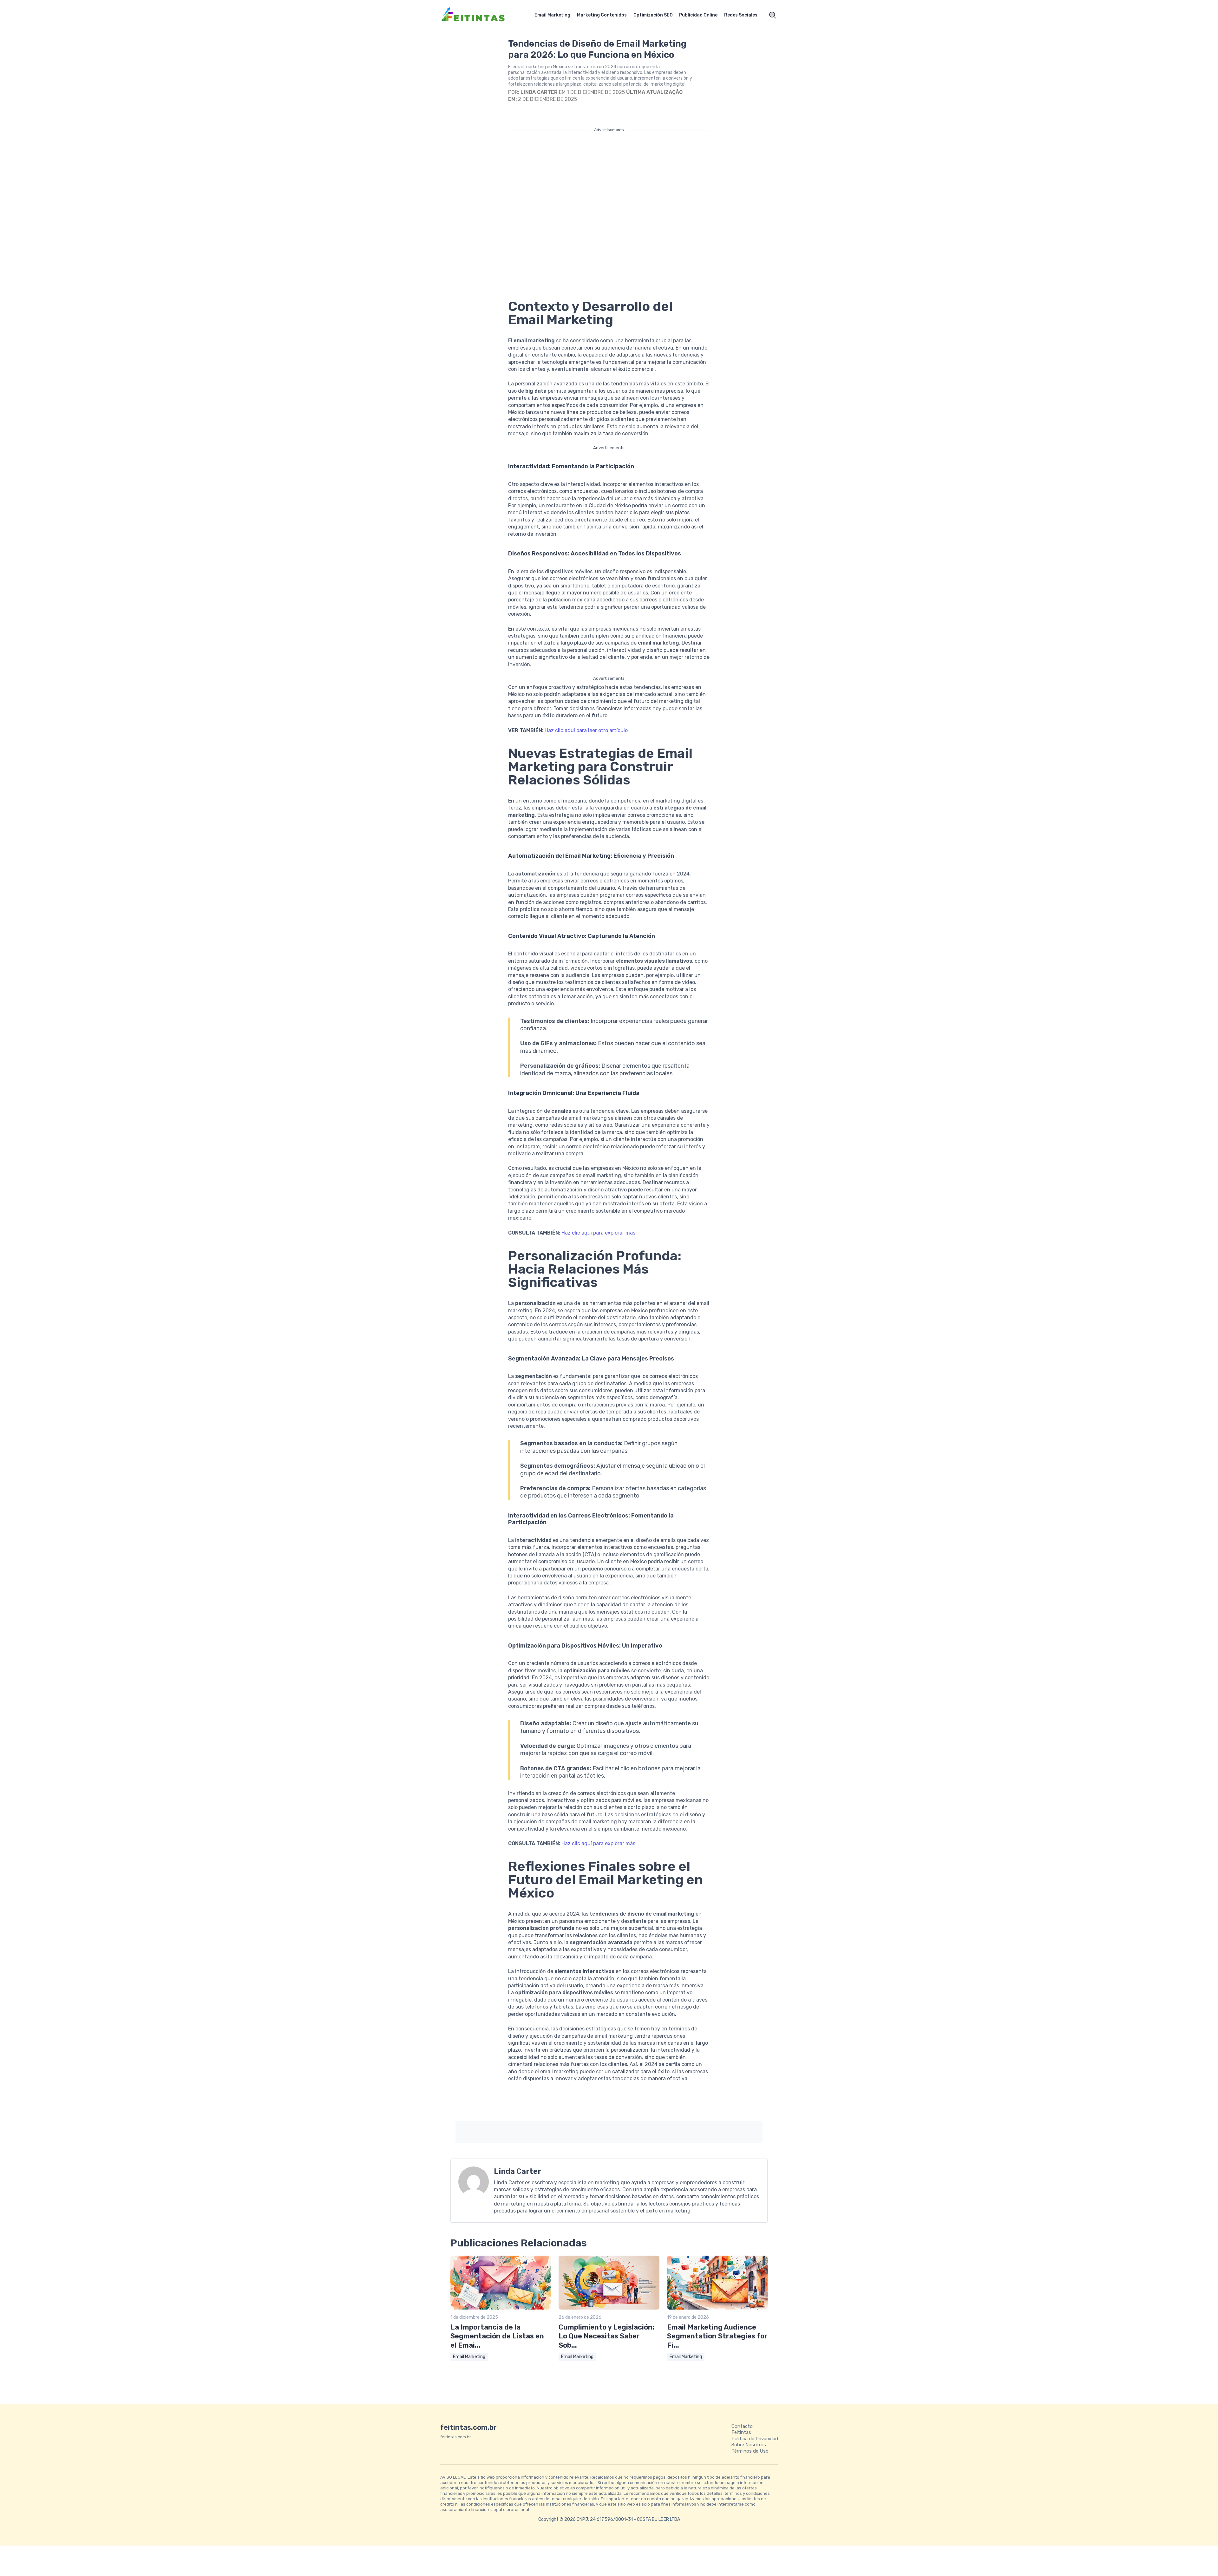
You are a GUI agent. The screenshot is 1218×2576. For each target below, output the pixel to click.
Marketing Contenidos (602, 15)
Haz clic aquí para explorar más (598, 1233)
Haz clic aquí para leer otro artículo (586, 730)
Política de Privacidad (755, 2439)
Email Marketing (552, 15)
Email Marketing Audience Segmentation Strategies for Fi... (717, 2336)
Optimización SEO (653, 15)
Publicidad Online (698, 15)
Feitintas (741, 2432)
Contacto (742, 2426)
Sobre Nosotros (749, 2445)
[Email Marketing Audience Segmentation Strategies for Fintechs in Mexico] (717, 2308)
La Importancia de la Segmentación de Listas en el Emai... (497, 2336)
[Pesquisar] (773, 15)
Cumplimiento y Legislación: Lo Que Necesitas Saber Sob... (606, 2336)
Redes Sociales (741, 15)
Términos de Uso (750, 2451)
